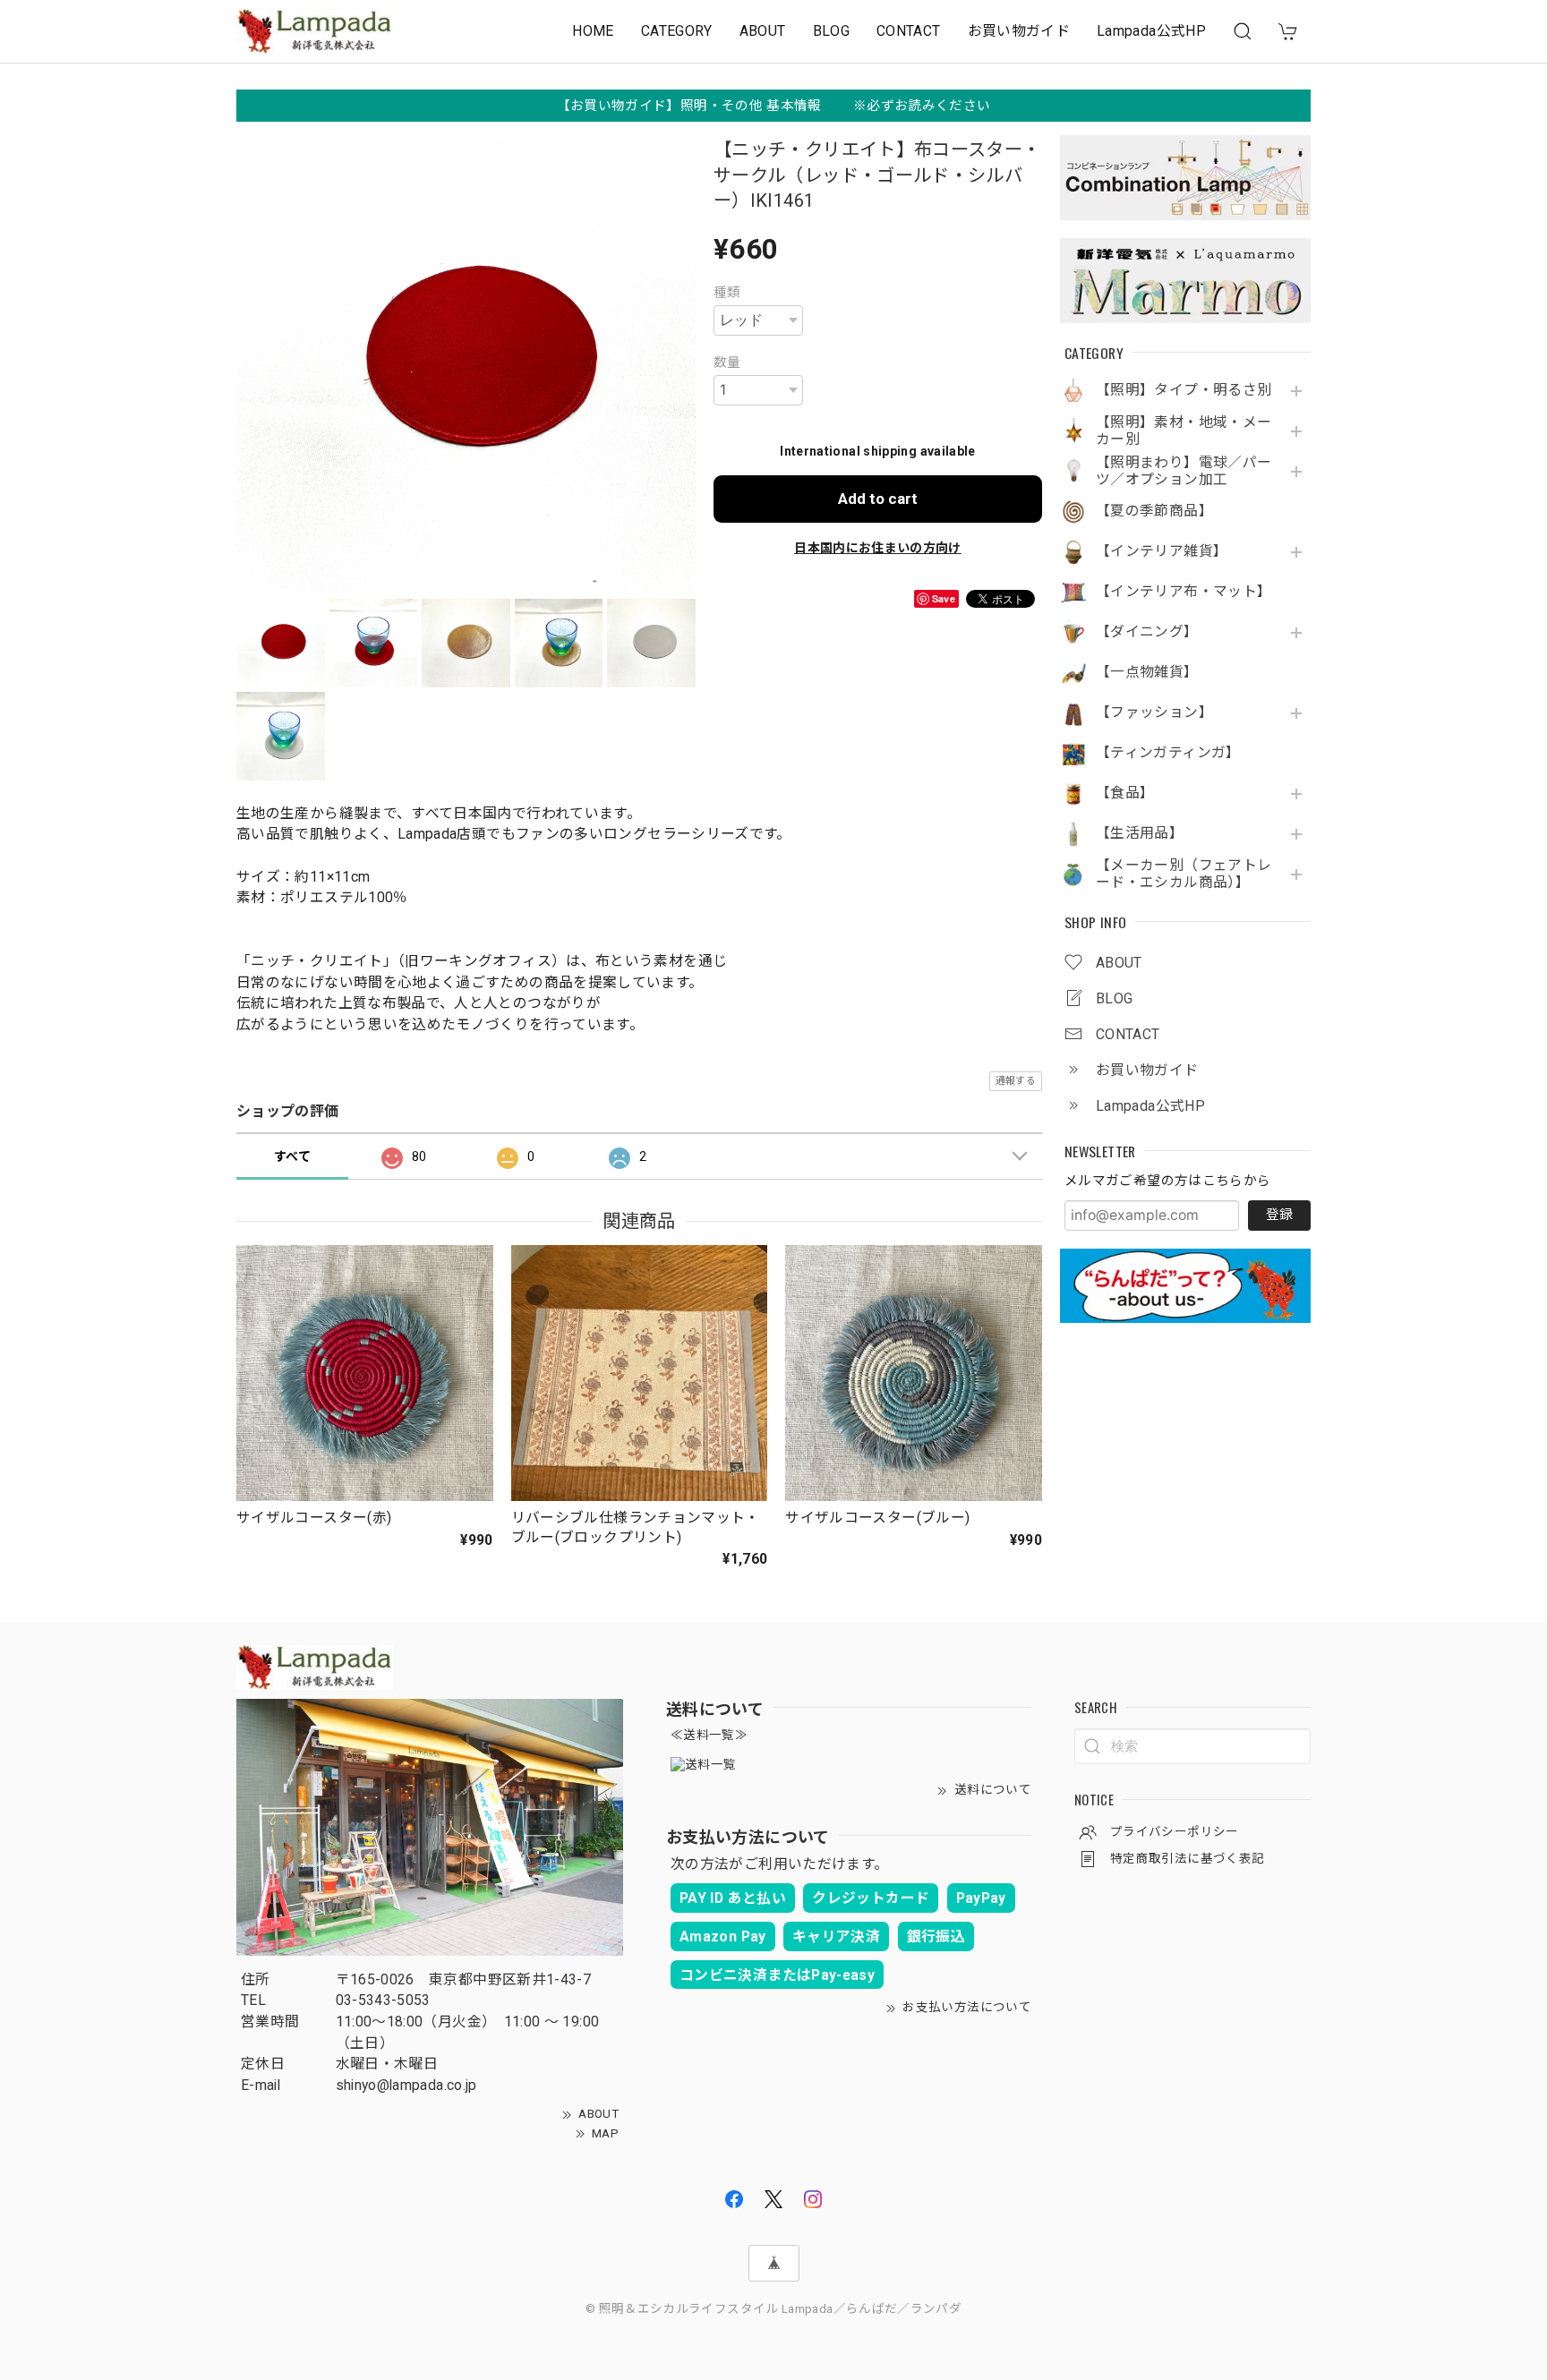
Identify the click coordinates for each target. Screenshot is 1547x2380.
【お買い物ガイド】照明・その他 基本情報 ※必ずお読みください (774, 106)
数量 (727, 363)
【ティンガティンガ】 (1168, 753)
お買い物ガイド (1019, 31)
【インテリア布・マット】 (1184, 592)
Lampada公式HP (1151, 31)
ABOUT (763, 31)
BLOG (831, 31)
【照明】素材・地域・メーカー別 (1184, 431)
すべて (292, 1156)
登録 (1279, 1215)
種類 (727, 293)
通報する (1016, 1081)
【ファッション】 (1154, 712)
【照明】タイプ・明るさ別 (1184, 390)
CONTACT (909, 31)
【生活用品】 (1140, 833)
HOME (593, 31)
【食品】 (1125, 793)
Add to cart (878, 499)
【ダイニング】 (1147, 632)
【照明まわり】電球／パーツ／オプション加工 (1184, 471)
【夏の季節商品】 (1154, 511)
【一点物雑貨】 (1147, 672)
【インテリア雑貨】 (1162, 551)
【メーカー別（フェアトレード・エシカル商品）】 (1184, 874)
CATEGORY (677, 31)
